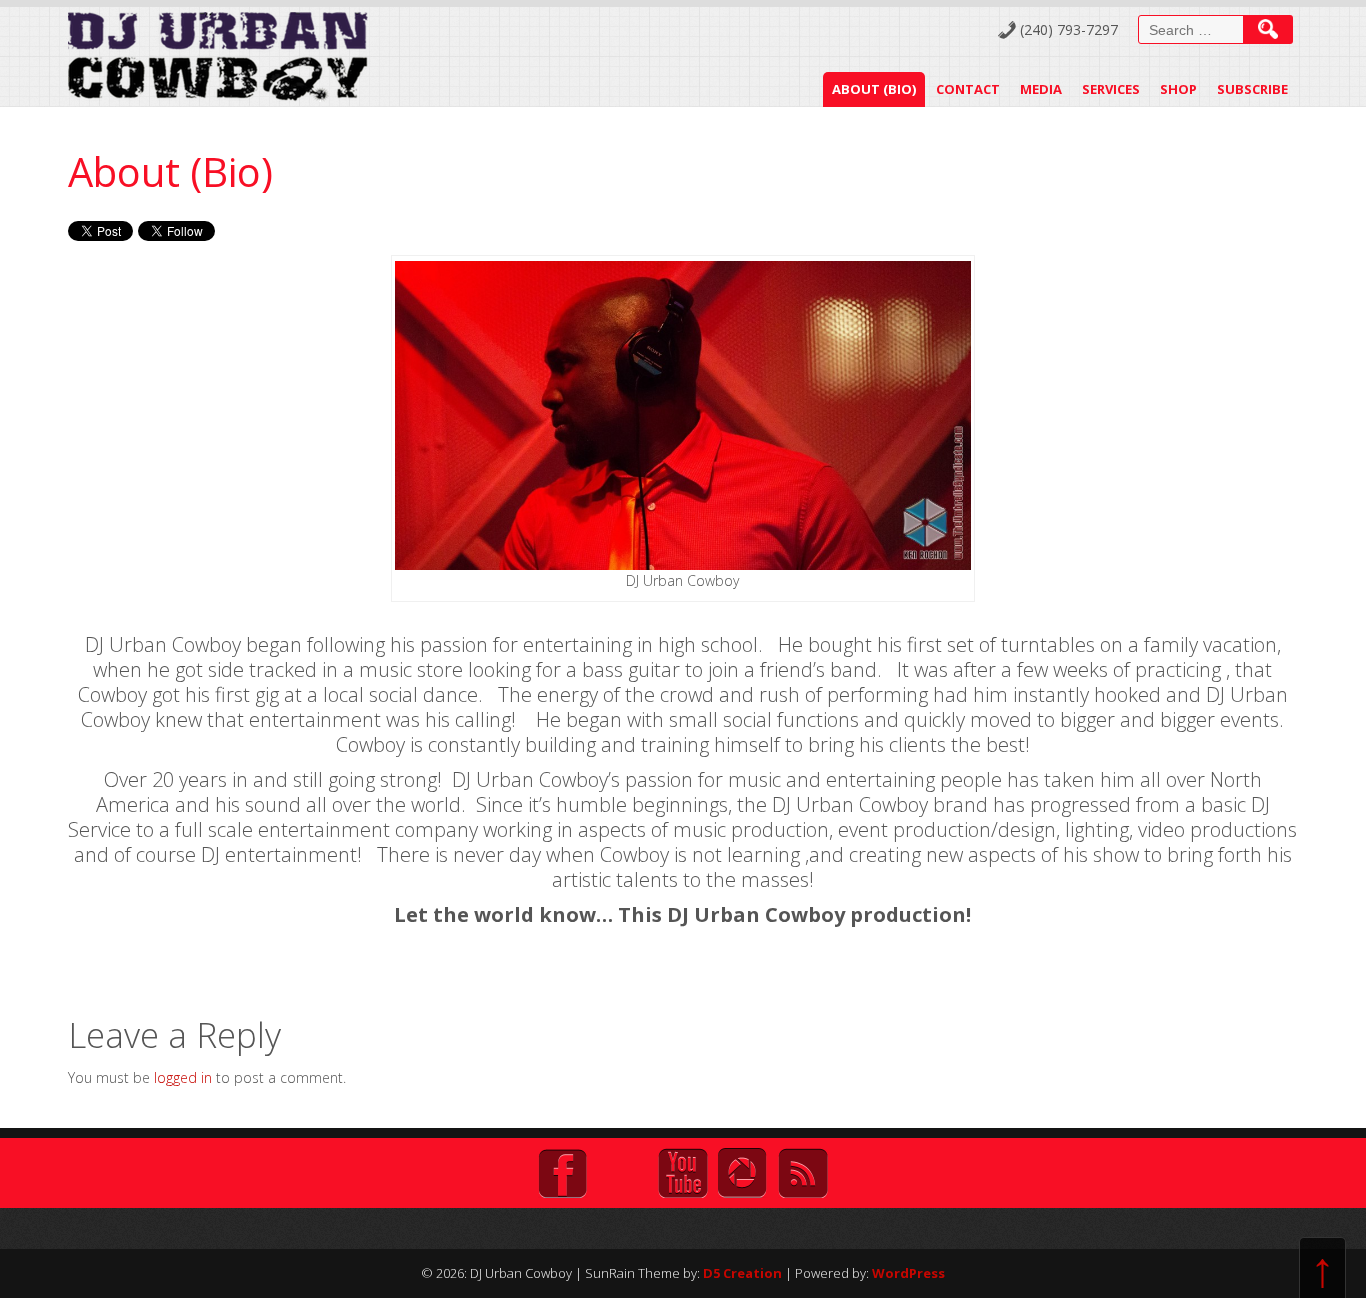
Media (1041, 89)
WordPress (908, 1273)
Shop (1178, 89)
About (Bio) (874, 89)
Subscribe (1252, 89)
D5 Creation (742, 1273)
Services (1111, 89)
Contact (968, 89)
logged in (183, 1077)
